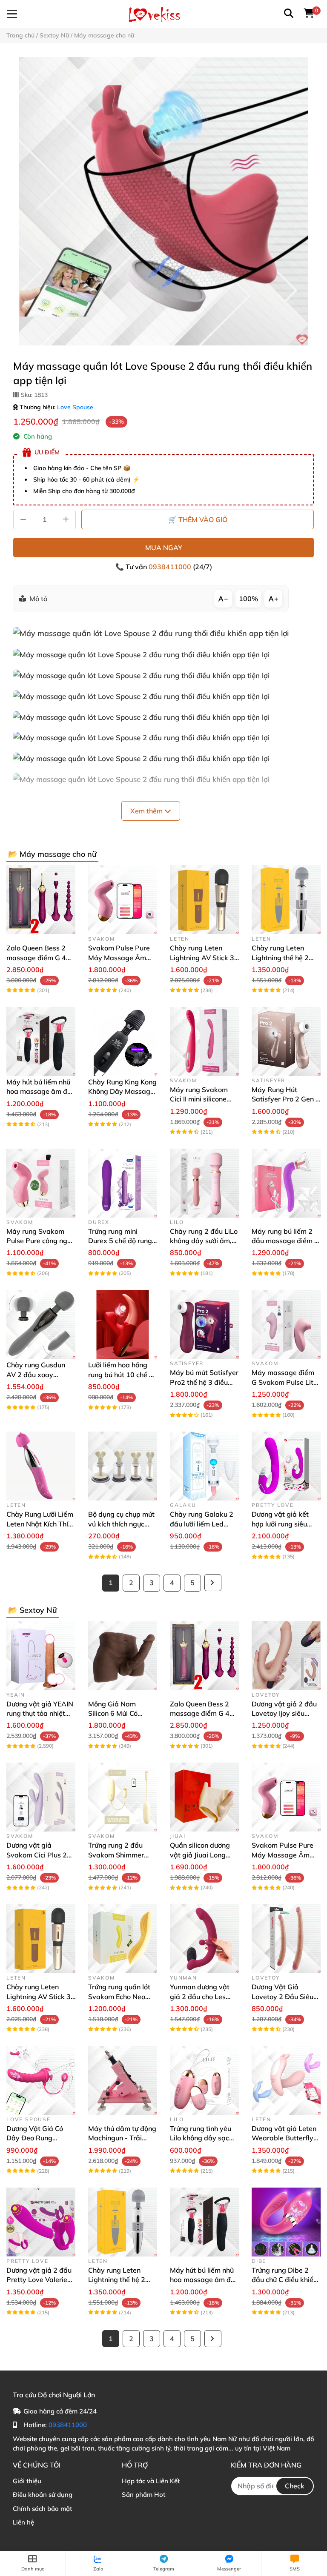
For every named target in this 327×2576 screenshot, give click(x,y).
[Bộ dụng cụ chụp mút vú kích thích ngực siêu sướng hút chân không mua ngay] (123, 1466)
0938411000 (171, 567)
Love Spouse (75, 407)
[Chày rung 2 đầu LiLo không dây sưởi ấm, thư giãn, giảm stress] (204, 1183)
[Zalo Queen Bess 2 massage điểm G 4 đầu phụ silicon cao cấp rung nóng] (41, 900)
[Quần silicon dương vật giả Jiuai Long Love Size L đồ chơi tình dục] (204, 1797)
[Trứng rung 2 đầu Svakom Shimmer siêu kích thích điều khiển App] (123, 1797)
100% (248, 599)
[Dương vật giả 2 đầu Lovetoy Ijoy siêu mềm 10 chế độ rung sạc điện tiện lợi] (286, 1656)
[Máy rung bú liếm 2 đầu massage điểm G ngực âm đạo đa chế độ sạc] (286, 1183)
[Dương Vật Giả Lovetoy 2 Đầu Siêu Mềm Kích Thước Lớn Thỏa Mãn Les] (286, 1939)
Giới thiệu (27, 2481)
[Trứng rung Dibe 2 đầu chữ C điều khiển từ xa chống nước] (286, 2222)
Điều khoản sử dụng (43, 2495)
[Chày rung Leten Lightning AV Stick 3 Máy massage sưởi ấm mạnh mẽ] (204, 900)
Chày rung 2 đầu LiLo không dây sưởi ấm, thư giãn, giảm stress (204, 1241)
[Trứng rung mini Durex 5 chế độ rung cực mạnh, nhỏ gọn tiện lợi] (123, 1183)
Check (295, 2486)
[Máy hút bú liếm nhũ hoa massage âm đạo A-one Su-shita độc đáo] (41, 1041)
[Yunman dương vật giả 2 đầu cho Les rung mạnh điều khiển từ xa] (204, 1939)
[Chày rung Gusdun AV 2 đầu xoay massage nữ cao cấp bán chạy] (41, 1324)
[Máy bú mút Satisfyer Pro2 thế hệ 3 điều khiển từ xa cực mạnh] (204, 1324)
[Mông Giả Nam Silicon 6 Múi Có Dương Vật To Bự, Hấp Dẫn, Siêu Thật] (123, 1656)
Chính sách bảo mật (42, 2509)
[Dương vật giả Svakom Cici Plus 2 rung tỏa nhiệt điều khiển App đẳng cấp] (41, 1797)
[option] (163, 201)
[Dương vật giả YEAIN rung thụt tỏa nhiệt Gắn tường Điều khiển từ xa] (41, 1656)
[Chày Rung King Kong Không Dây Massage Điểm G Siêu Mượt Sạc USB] (123, 1041)
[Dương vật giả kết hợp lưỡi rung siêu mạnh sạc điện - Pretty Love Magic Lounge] (286, 1466)
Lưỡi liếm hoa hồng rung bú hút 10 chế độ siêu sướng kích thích (123, 1374)
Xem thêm (147, 811)
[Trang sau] (213, 1583)
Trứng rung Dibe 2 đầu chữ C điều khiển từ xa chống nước (284, 2280)
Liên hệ (23, 2522)
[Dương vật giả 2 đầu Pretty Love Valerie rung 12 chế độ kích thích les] (41, 2222)
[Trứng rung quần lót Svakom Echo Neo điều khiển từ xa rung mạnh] (123, 1939)
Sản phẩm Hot (143, 2495)
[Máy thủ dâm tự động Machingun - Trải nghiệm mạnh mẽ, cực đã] (123, 2080)
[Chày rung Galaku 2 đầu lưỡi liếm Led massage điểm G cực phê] (204, 1466)
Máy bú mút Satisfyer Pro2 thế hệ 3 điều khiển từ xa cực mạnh (204, 1382)
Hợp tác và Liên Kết (151, 2481)
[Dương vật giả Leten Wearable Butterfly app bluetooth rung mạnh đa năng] (286, 2080)
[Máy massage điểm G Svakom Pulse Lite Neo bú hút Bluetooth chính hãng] (286, 1324)
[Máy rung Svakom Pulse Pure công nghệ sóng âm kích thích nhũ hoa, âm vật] (41, 1183)
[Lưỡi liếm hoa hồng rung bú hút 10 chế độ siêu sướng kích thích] (123, 1324)
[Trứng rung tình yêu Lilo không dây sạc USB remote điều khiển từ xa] (204, 2080)
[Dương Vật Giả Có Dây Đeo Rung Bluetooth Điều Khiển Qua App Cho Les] (41, 2080)
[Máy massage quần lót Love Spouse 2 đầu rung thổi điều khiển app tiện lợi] (163, 201)
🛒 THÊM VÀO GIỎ (198, 519)
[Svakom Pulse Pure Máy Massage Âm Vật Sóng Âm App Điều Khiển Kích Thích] (123, 900)
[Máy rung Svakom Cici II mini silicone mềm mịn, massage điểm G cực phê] (204, 1041)
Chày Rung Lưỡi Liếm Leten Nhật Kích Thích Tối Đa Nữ (41, 1524)
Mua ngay (164, 548)
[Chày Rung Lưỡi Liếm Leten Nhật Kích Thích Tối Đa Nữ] (41, 1466)
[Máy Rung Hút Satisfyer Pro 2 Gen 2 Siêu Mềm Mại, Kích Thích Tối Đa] (286, 1041)
